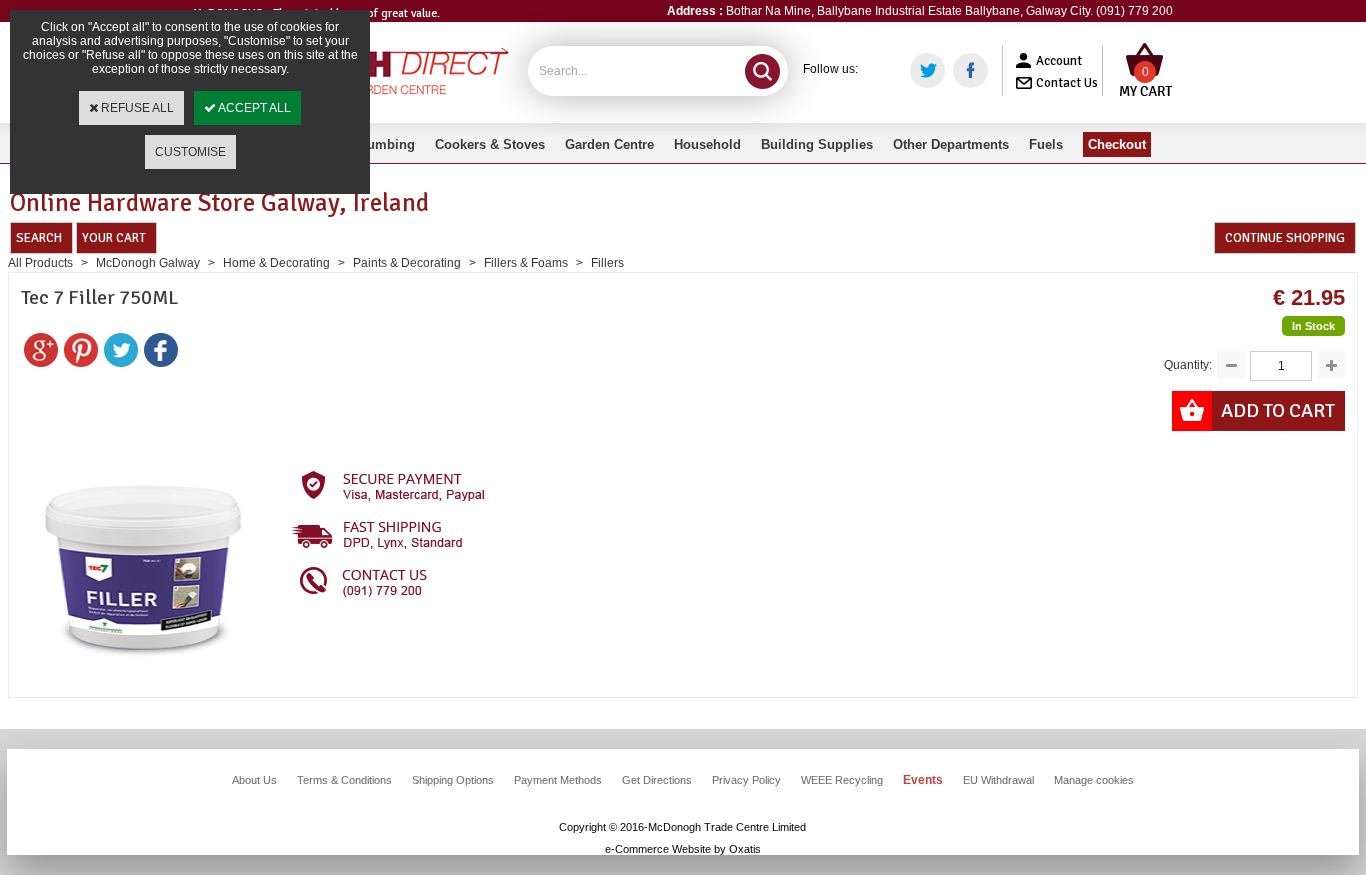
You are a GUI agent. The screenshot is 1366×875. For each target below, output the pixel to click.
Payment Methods (558, 780)
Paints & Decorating (407, 263)
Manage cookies (1094, 780)
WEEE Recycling (842, 780)
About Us (254, 780)
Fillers (607, 263)
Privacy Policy (746, 780)
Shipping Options (453, 780)
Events (923, 780)
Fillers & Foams (526, 263)
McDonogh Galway (148, 263)
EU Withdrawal (998, 780)
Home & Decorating (276, 263)
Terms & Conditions (344, 780)
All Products (40, 263)
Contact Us (1067, 83)
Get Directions (657, 780)
